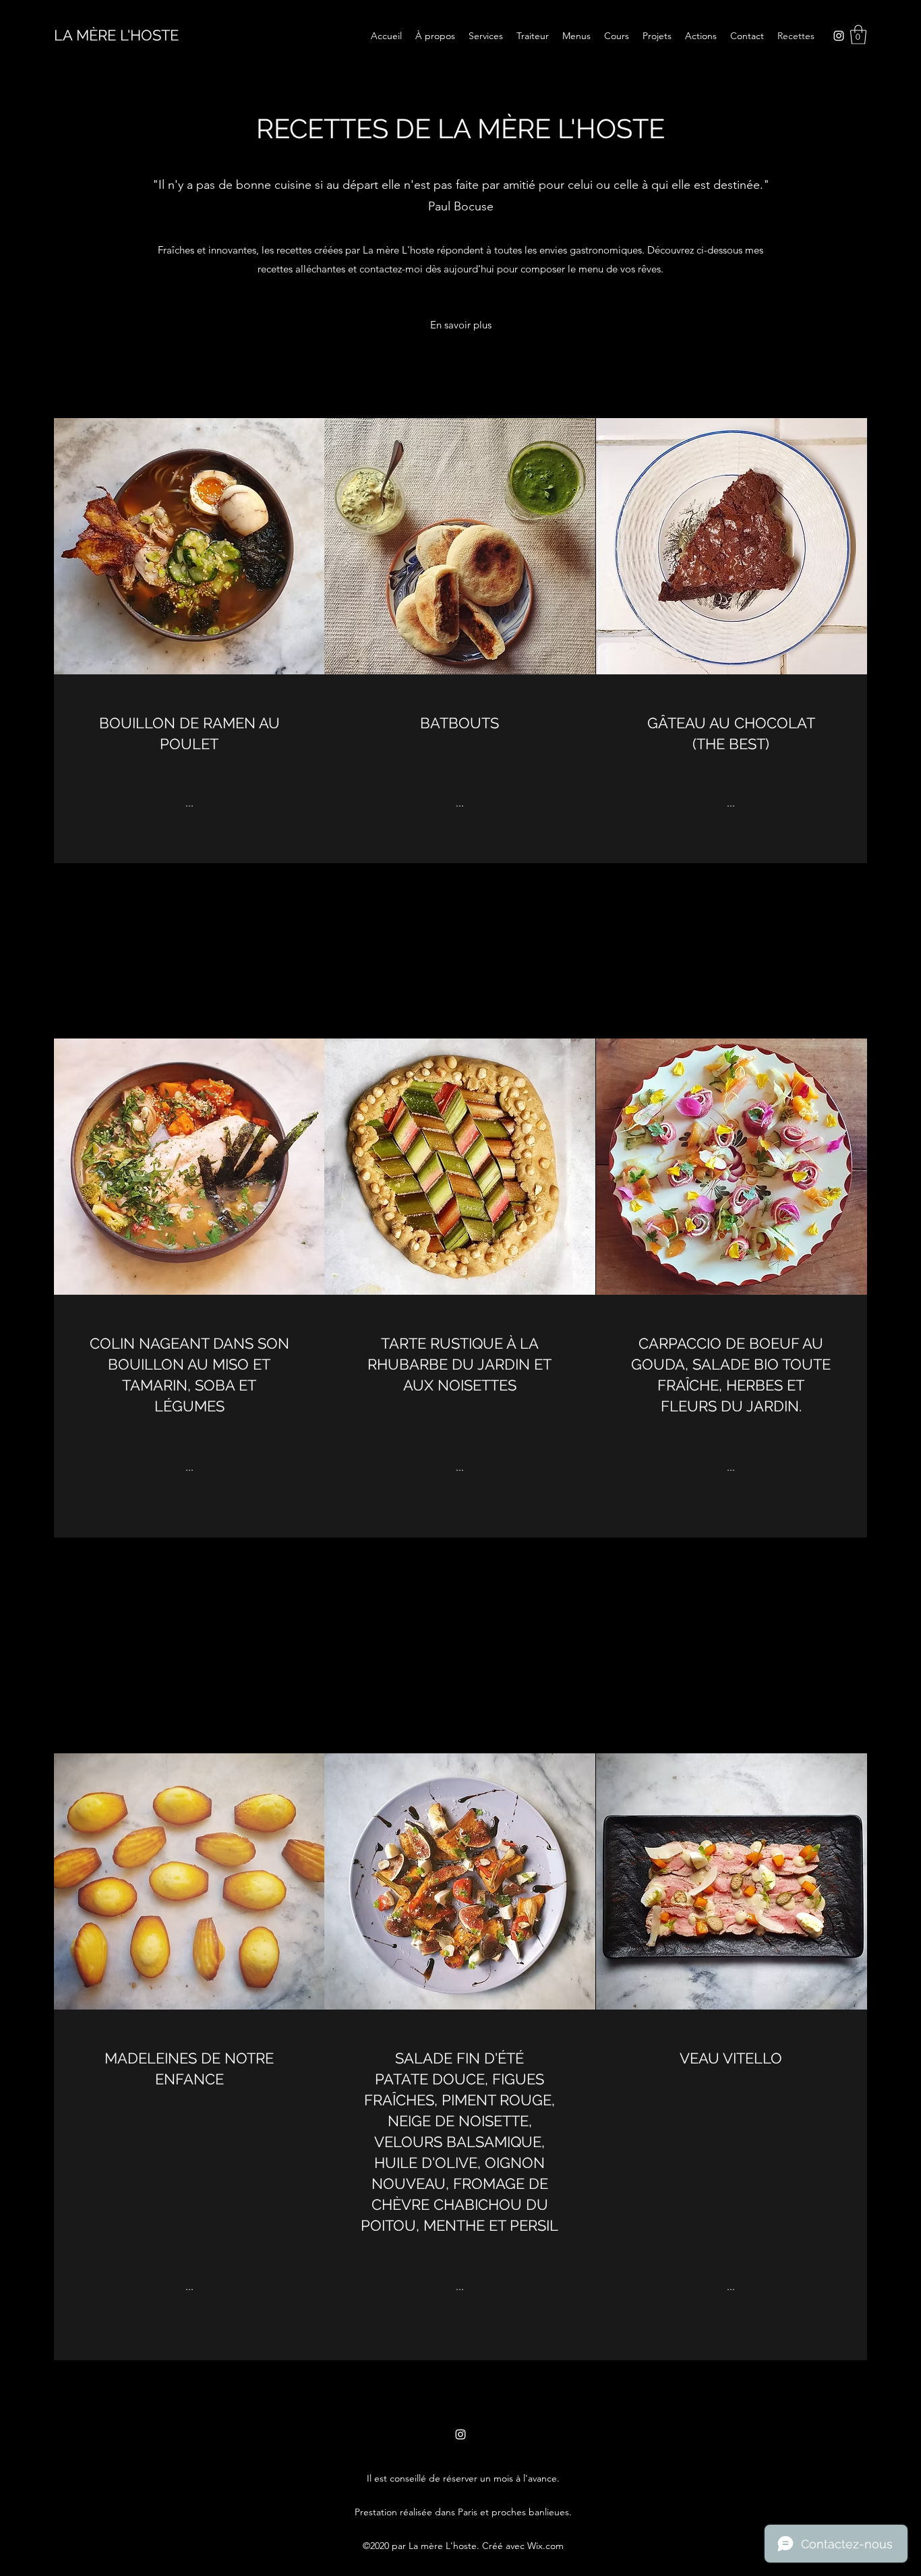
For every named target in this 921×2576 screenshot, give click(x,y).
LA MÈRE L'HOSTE (116, 35)
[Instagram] (839, 36)
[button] (858, 35)
